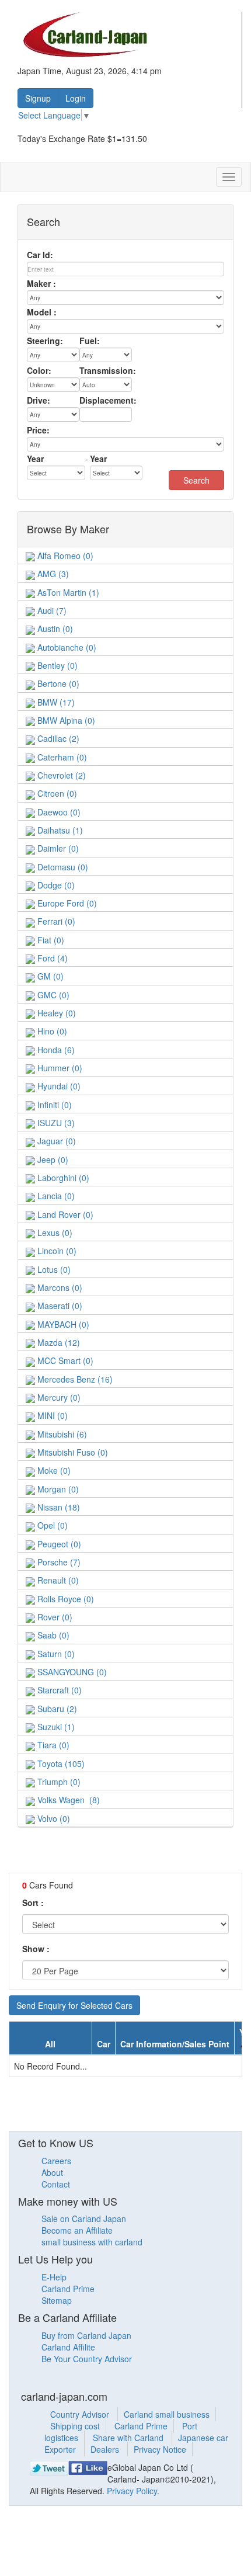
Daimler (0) (57, 848)
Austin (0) (54, 629)
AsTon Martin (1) (67, 592)
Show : (36, 1949)
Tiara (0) (52, 1745)
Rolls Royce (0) (65, 1599)
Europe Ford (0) (66, 903)
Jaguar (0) (55, 1141)
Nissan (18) (57, 1507)
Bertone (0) (57, 683)
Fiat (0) (50, 940)
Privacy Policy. (133, 2491)
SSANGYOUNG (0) (71, 1672)
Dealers (106, 2449)
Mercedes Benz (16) (74, 1379)
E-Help (54, 2277)
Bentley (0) (56, 665)
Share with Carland (129, 2438)
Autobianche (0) (66, 647)
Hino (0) (51, 1031)
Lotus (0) (53, 1269)
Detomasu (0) (62, 867)
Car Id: (40, 255)
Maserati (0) (59, 1306)
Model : (42, 312)
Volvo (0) (53, 1818)
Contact (56, 2184)
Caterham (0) (61, 757)
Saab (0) (52, 1635)
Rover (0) (54, 1617)
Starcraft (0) (58, 1690)
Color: (39, 370)
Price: (38, 430)
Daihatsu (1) (59, 830)
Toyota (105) (60, 1763)
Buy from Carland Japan (86, 2335)
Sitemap (57, 2300)
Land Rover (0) (64, 1214)
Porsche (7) (58, 1562)
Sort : (33, 1903)
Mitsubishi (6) (61, 1434)
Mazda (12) (57, 1342)
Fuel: (90, 341)
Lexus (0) (54, 1233)
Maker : (41, 283)
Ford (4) (51, 958)
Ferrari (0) (55, 921)
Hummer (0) (59, 1068)
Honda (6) (55, 1050)
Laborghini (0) (62, 1178)
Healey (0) (55, 1013)
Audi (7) (51, 610)
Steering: (45, 341)
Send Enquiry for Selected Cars (74, 2005)
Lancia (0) (55, 1196)
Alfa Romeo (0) (64, 556)
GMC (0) (52, 995)
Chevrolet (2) (60, 775)
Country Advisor (81, 2414)
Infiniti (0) (53, 1105)
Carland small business (167, 2414)
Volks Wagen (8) (67, 1800)
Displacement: (108, 400)
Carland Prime (68, 2289)
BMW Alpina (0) (65, 720)
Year (35, 459)
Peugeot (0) (58, 1544)
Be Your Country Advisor (87, 2359)
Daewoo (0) (58, 812)
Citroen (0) (56, 793)
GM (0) (49, 976)
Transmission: (108, 370)
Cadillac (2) (57, 738)
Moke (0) (53, 1470)
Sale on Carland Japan (84, 2219)
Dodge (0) (55, 885)
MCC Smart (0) (64, 1360)
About (52, 2172)
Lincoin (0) (56, 1251)
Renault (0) (57, 1580)
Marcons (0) (59, 1287)
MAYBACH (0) (62, 1324)
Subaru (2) (56, 1709)
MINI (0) (51, 1415)
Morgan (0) (57, 1489)
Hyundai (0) (58, 1086)
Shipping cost (75, 2426)
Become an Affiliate (77, 2230)
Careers (56, 2161)
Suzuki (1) (55, 1727)
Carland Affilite (68, 2347)
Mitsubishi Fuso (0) (72, 1452)
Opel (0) (51, 1525)
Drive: (39, 400)
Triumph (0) (58, 1782)
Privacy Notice (160, 2449)
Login (76, 98)
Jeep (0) (52, 1159)
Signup (38, 98)
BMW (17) (55, 702)
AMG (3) (52, 574)
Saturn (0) (55, 1654)
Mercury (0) (58, 1397)
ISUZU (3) (55, 1123)
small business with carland (92, 2242)
